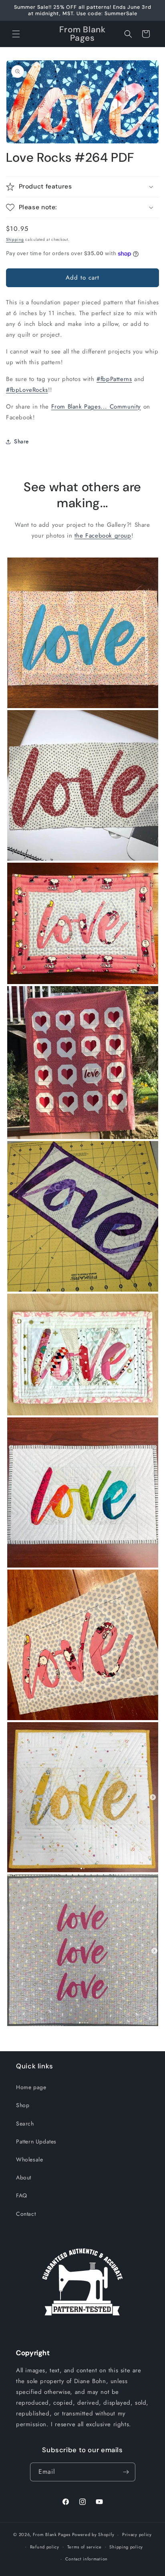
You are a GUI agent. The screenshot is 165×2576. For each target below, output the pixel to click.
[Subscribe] (126, 2472)
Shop (23, 2105)
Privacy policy (137, 2534)
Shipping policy (126, 2547)
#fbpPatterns (114, 379)
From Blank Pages (52, 2534)
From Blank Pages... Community (96, 407)
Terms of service (85, 2547)
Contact (26, 2214)
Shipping (15, 239)
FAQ (22, 2195)
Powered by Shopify (93, 2534)
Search (25, 2124)
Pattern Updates (36, 2141)
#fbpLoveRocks (27, 390)
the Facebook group (103, 536)
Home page (31, 2087)
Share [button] (21, 441)
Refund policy (45, 2547)
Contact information (87, 2559)
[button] (16, 34)
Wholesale (29, 2159)
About (24, 2177)
